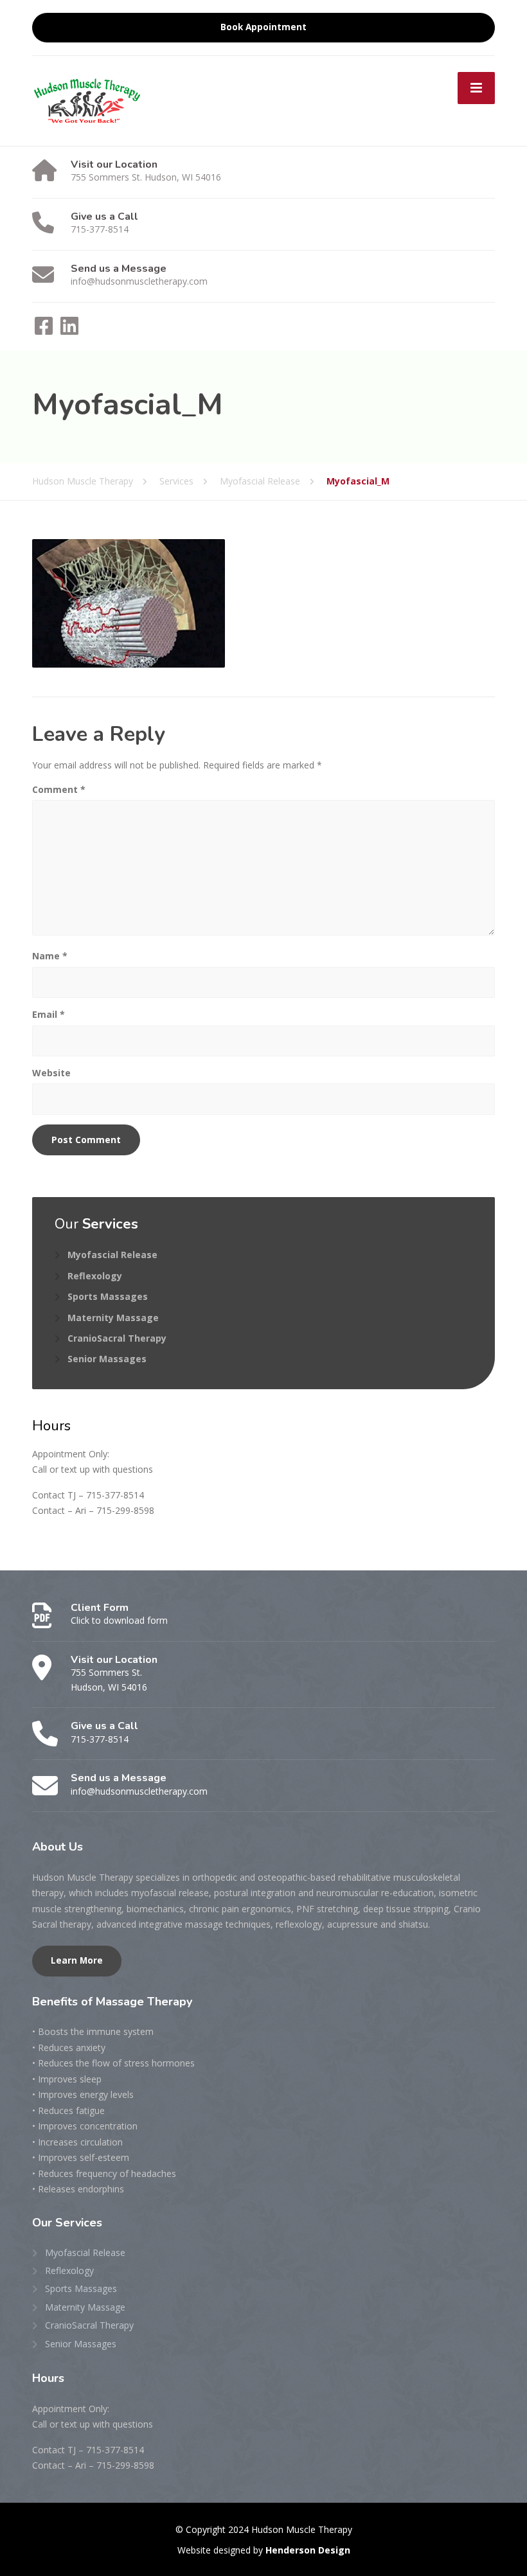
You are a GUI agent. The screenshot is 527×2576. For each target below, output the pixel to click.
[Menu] (476, 88)
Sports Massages (108, 1296)
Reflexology (95, 1276)
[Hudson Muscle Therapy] (87, 99)
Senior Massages (107, 1359)
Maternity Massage (113, 1318)
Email (49, 1014)
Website (51, 1073)
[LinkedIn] (69, 330)
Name (50, 956)
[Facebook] (45, 330)
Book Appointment (263, 27)
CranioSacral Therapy (117, 1338)
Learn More (77, 1960)
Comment (59, 789)
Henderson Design (308, 2550)
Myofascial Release (112, 1255)
